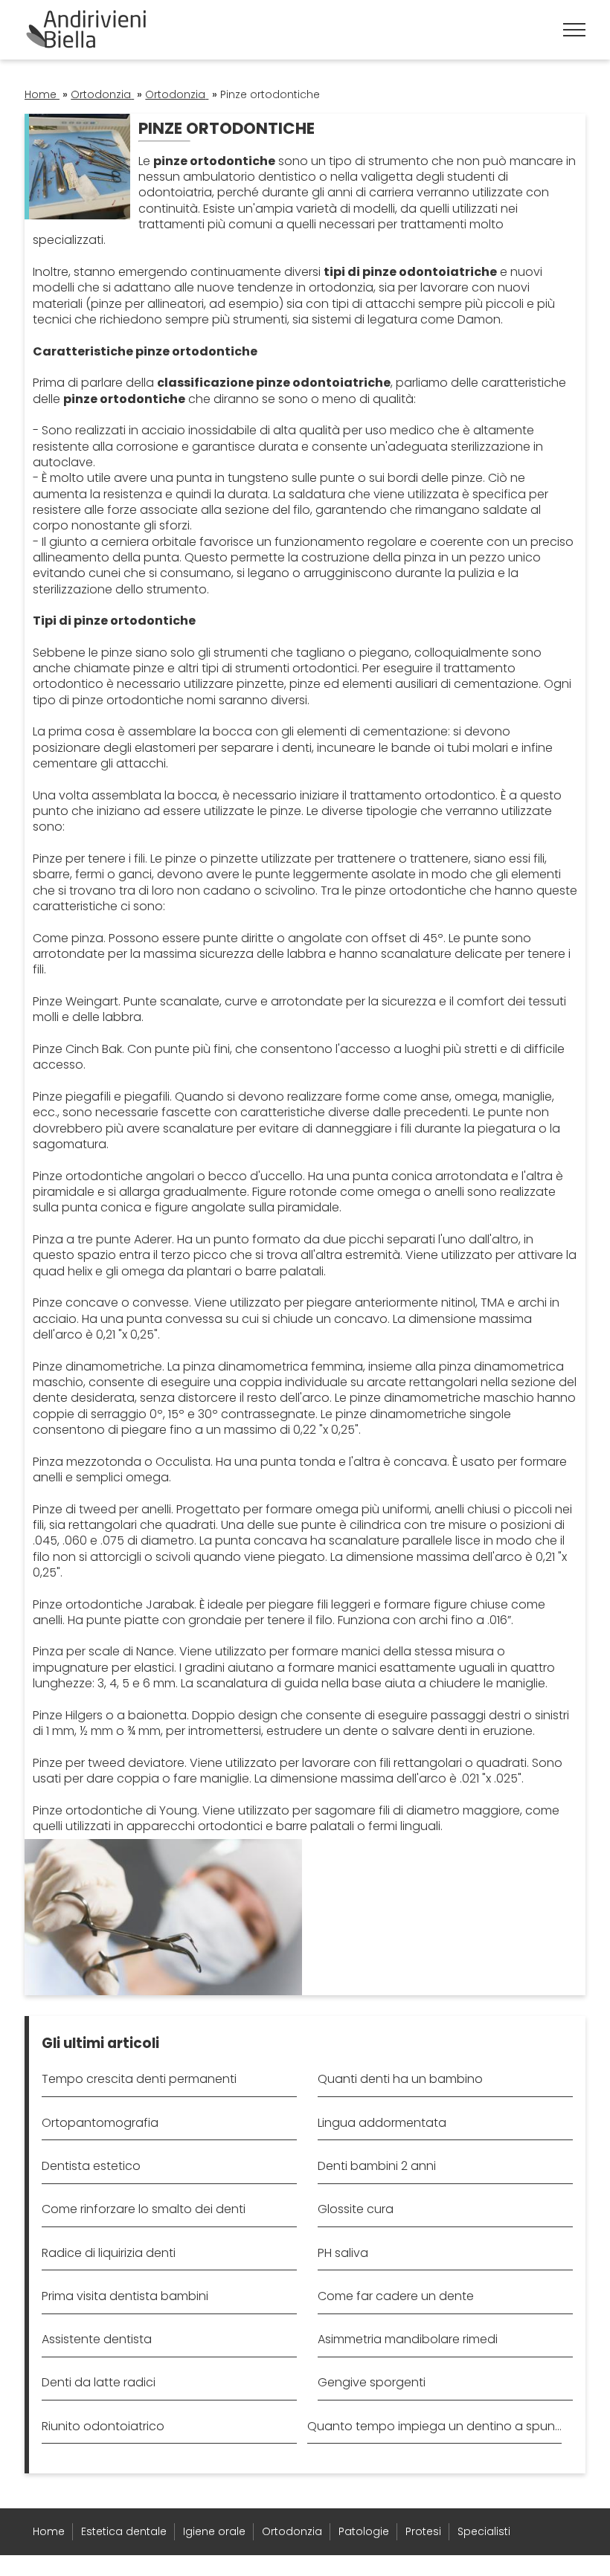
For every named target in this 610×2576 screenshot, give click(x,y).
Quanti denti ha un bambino (400, 2079)
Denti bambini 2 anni (377, 2166)
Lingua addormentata (382, 2123)
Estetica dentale (124, 2531)
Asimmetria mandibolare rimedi (408, 2339)
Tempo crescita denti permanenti (139, 2079)
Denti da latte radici (99, 2382)
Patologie (364, 2531)
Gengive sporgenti (372, 2382)
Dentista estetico (91, 2166)
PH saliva (343, 2253)
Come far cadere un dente (397, 2296)
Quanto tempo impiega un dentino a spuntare (434, 2426)
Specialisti (484, 2531)
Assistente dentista (97, 2339)
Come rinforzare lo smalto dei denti (144, 2209)
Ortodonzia (292, 2531)
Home (49, 2531)
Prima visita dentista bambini (125, 2296)
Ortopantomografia (100, 2123)
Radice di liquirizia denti (109, 2253)
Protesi (423, 2531)
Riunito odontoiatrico (103, 2426)
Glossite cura (356, 2209)
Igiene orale (214, 2531)
